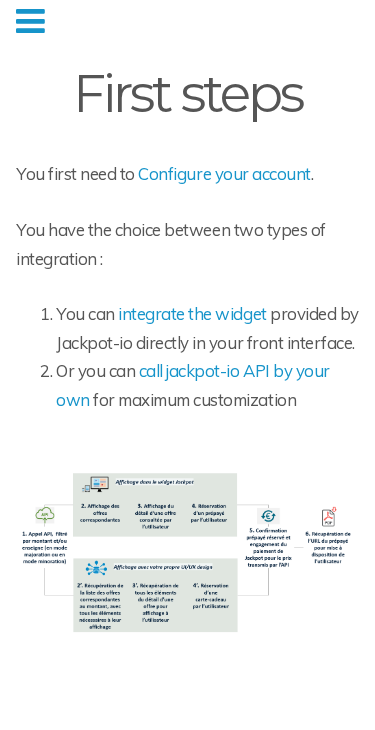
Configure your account (224, 173)
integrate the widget (192, 313)
